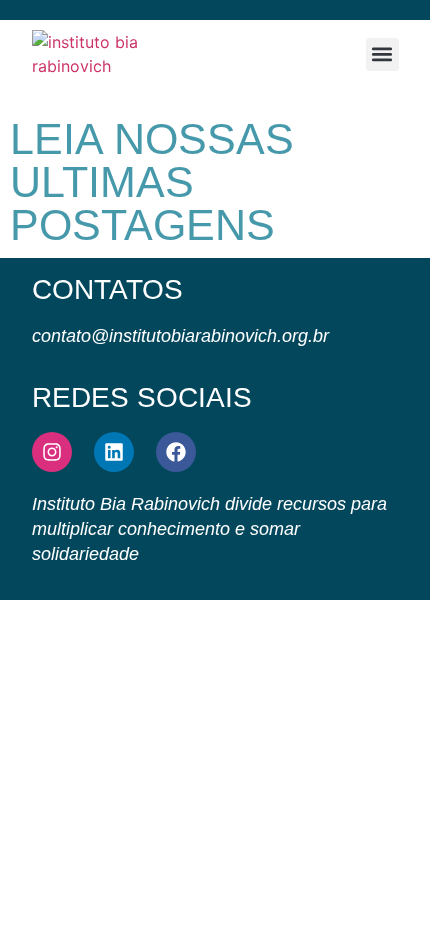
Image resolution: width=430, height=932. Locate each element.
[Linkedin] (114, 452)
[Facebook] (176, 452)
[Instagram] (52, 452)
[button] (382, 54)
